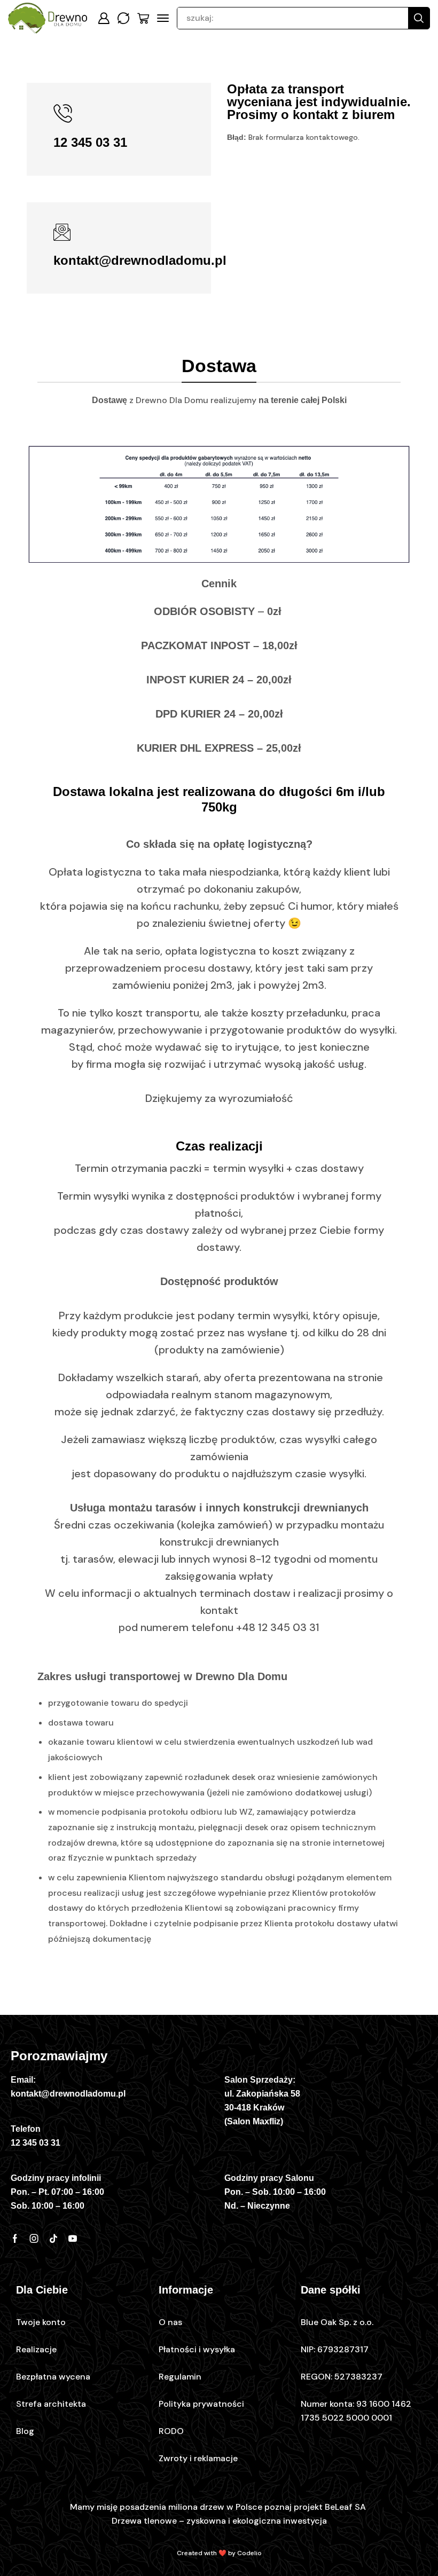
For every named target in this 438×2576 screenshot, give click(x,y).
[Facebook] (15, 2239)
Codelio (249, 2553)
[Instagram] (34, 2239)
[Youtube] (73, 2239)
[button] (104, 18)
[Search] (419, 18)
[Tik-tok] (53, 2239)
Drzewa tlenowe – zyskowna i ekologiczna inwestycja (219, 2521)
